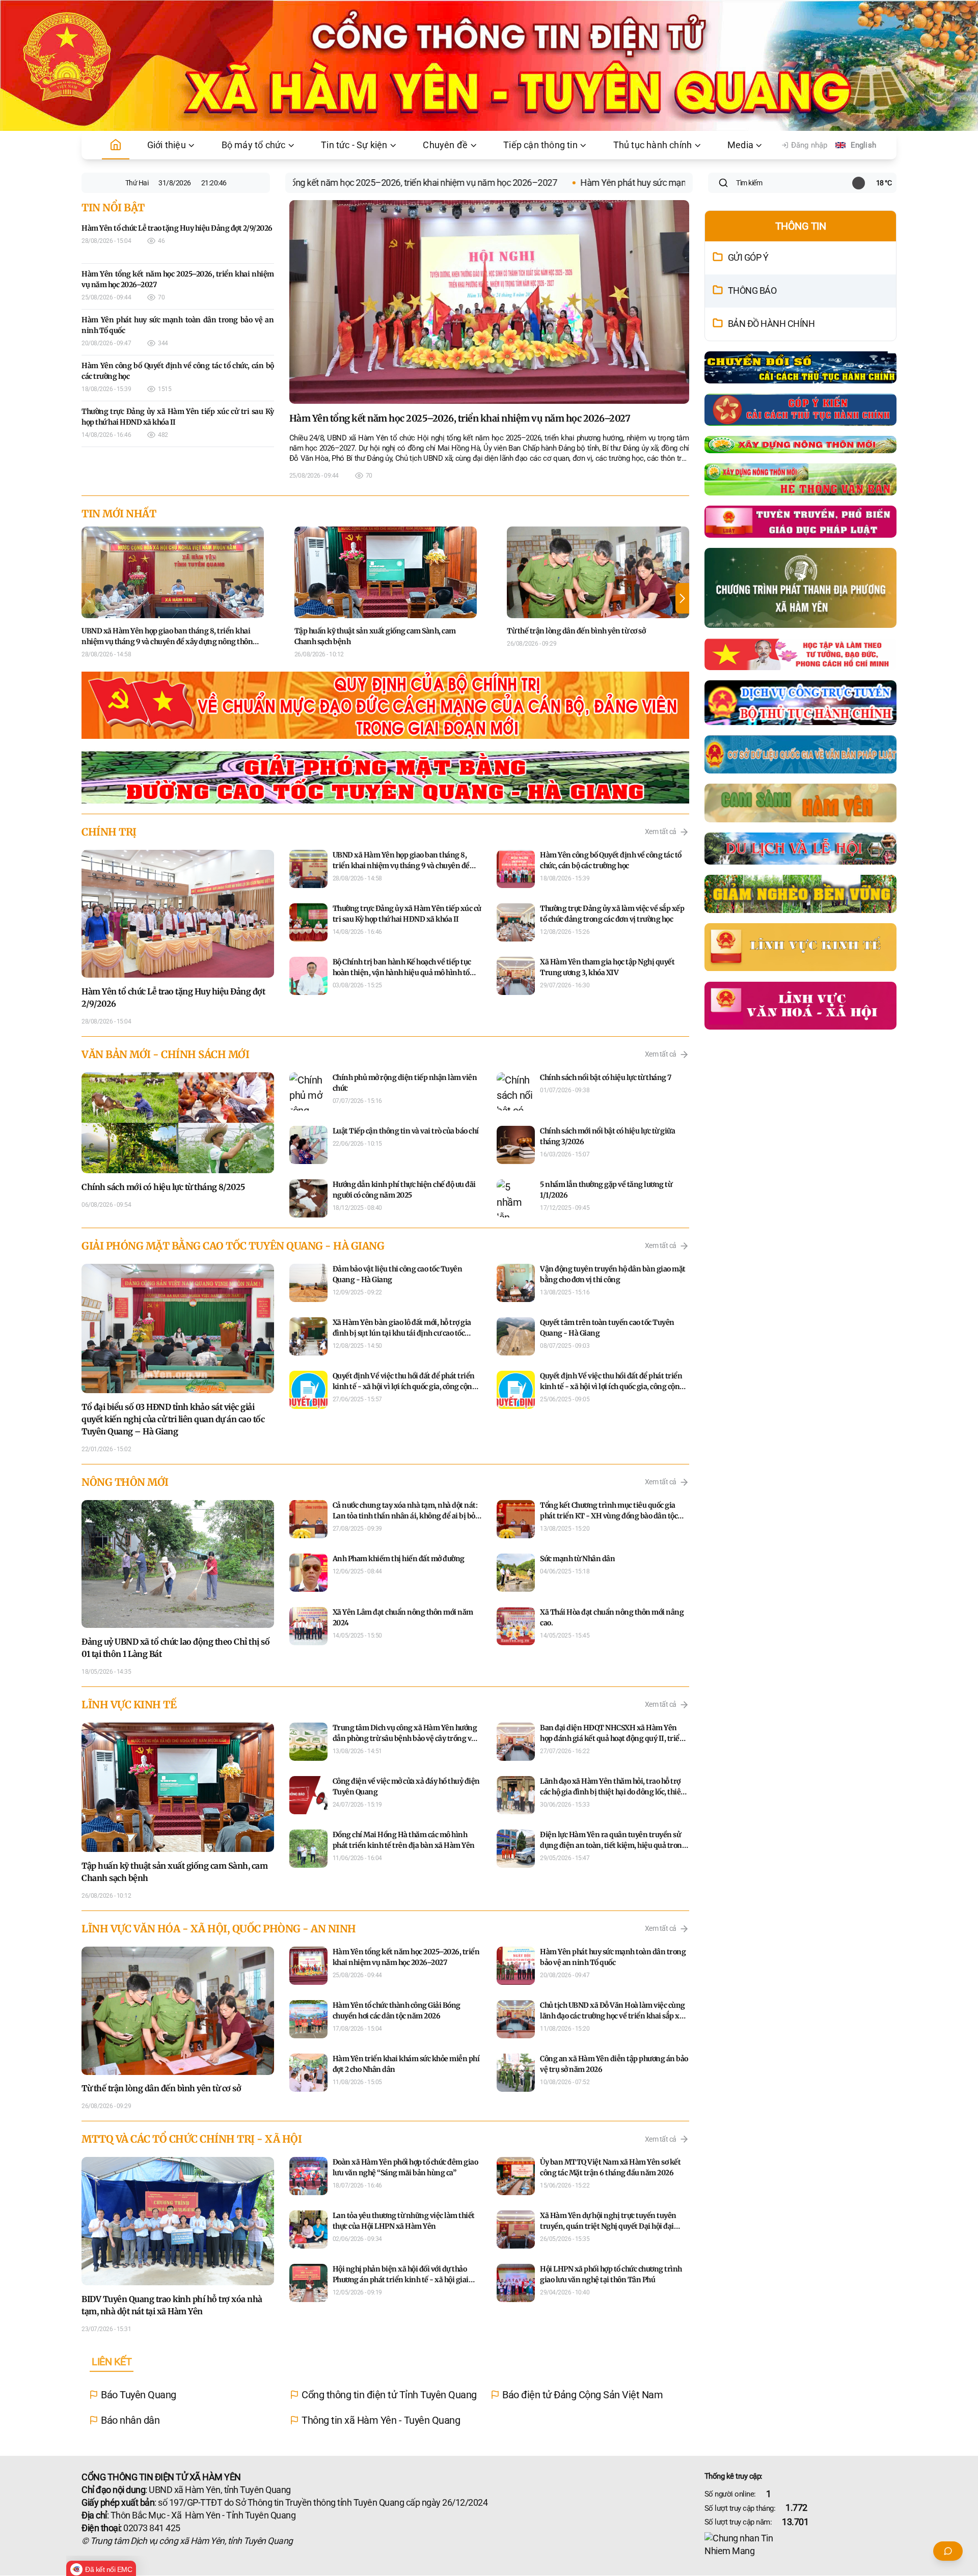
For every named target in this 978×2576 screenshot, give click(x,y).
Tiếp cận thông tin (540, 145)
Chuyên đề (445, 145)
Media (740, 145)
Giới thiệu (167, 145)
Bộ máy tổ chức (254, 145)
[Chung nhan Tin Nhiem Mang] (801, 2545)
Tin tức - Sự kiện (354, 145)
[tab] (112, 2362)
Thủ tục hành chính (653, 145)
